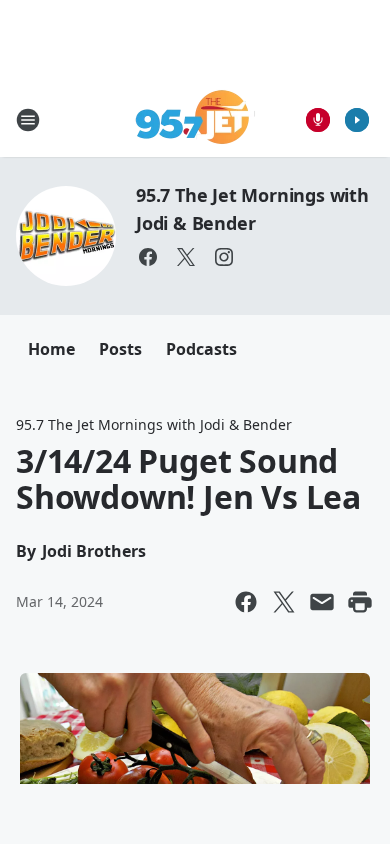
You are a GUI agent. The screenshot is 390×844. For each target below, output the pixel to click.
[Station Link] (195, 119)
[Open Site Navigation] (28, 120)
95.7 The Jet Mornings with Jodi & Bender (154, 424)
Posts (120, 349)
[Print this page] (360, 602)
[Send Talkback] (318, 120)
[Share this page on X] (284, 602)
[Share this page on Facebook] (246, 602)
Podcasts (201, 349)
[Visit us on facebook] (148, 257)
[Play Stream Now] (357, 120)
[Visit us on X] (186, 257)
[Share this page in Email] (322, 602)
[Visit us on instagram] (224, 257)
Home (51, 349)
